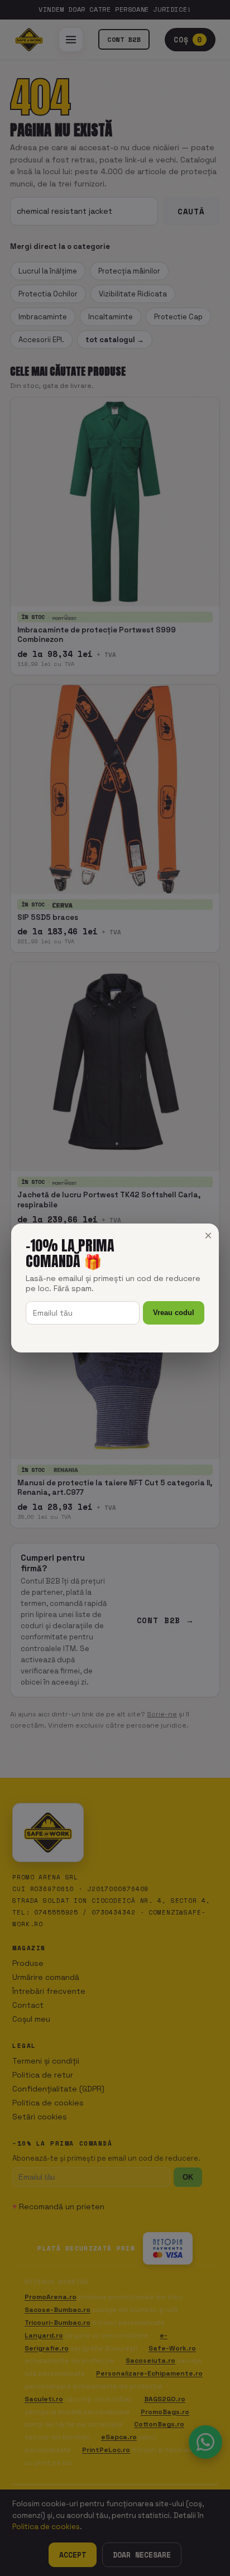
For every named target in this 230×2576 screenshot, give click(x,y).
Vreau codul (174, 1313)
